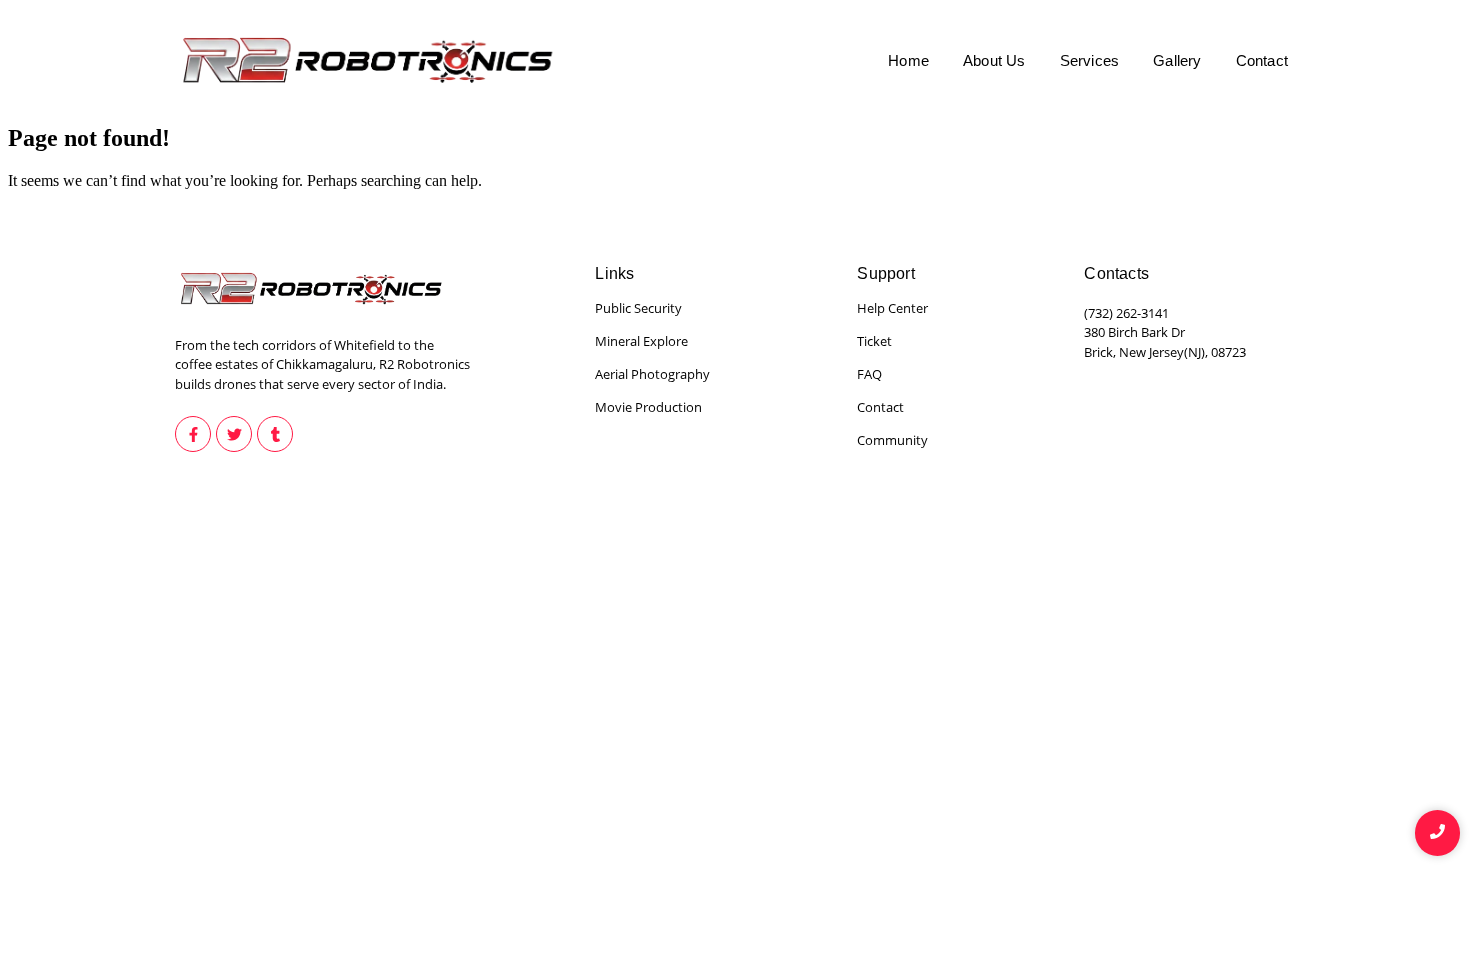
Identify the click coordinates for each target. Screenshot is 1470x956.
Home (908, 60)
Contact (1262, 60)
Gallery (1177, 60)
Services (1090, 60)
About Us (994, 60)
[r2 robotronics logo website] (371, 59)
